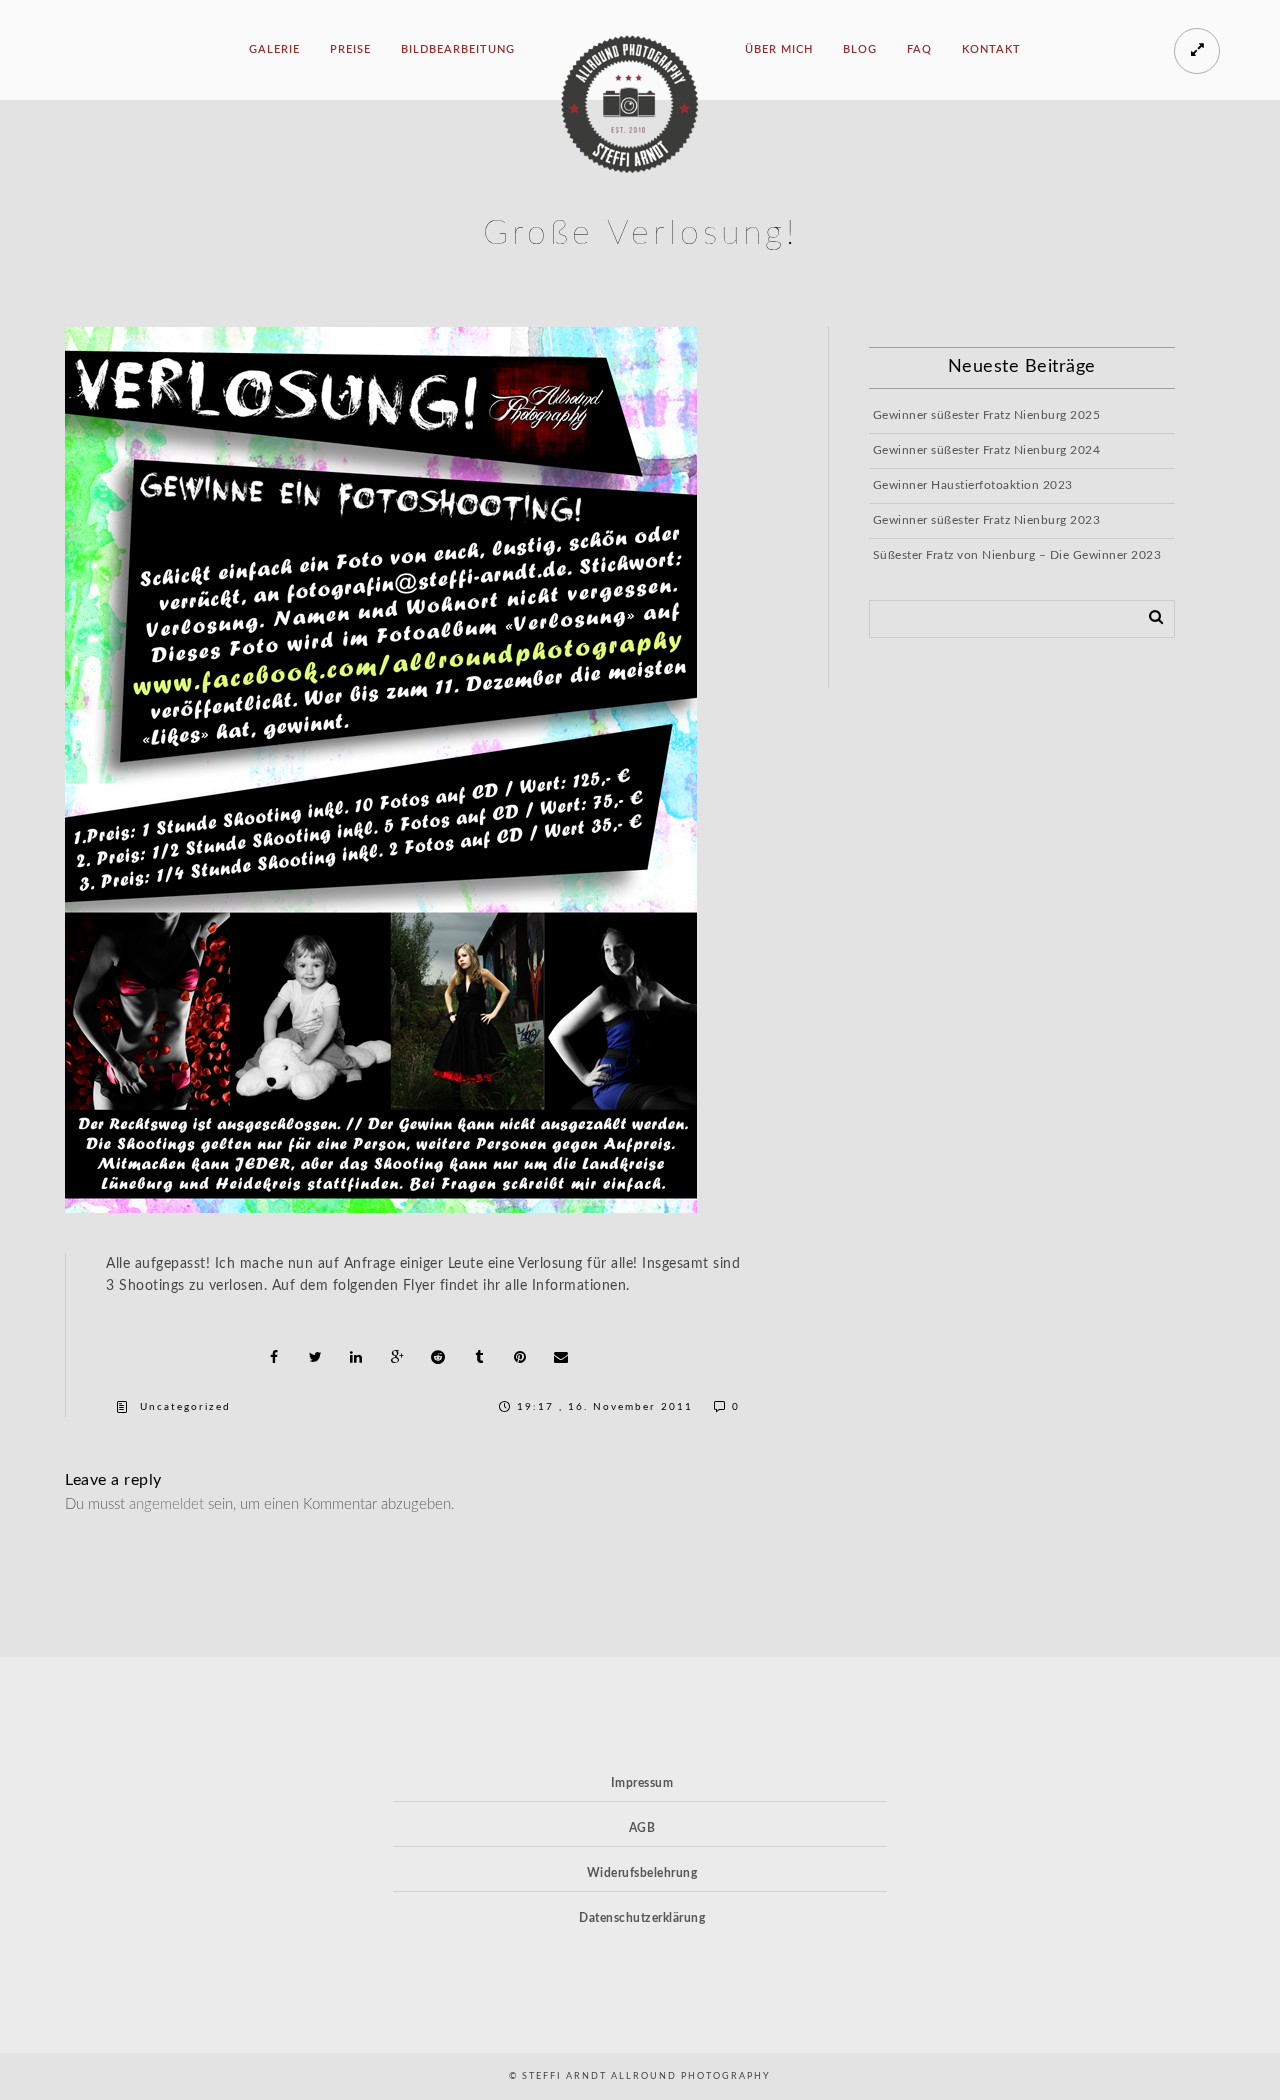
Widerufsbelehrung (642, 1873)
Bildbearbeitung (458, 49)
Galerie (274, 49)
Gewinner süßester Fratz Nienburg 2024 (987, 450)
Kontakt (991, 49)
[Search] (1149, 615)
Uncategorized (185, 1407)
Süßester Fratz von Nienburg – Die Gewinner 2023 (1017, 555)
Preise (350, 49)
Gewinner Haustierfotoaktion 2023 (973, 485)
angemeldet (166, 1504)
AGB (642, 1828)
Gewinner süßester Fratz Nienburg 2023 (987, 520)
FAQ (919, 49)
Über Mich (779, 49)
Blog (860, 49)
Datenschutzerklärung (642, 1918)
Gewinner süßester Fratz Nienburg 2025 (987, 415)
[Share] (274, 1357)
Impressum (642, 1783)
